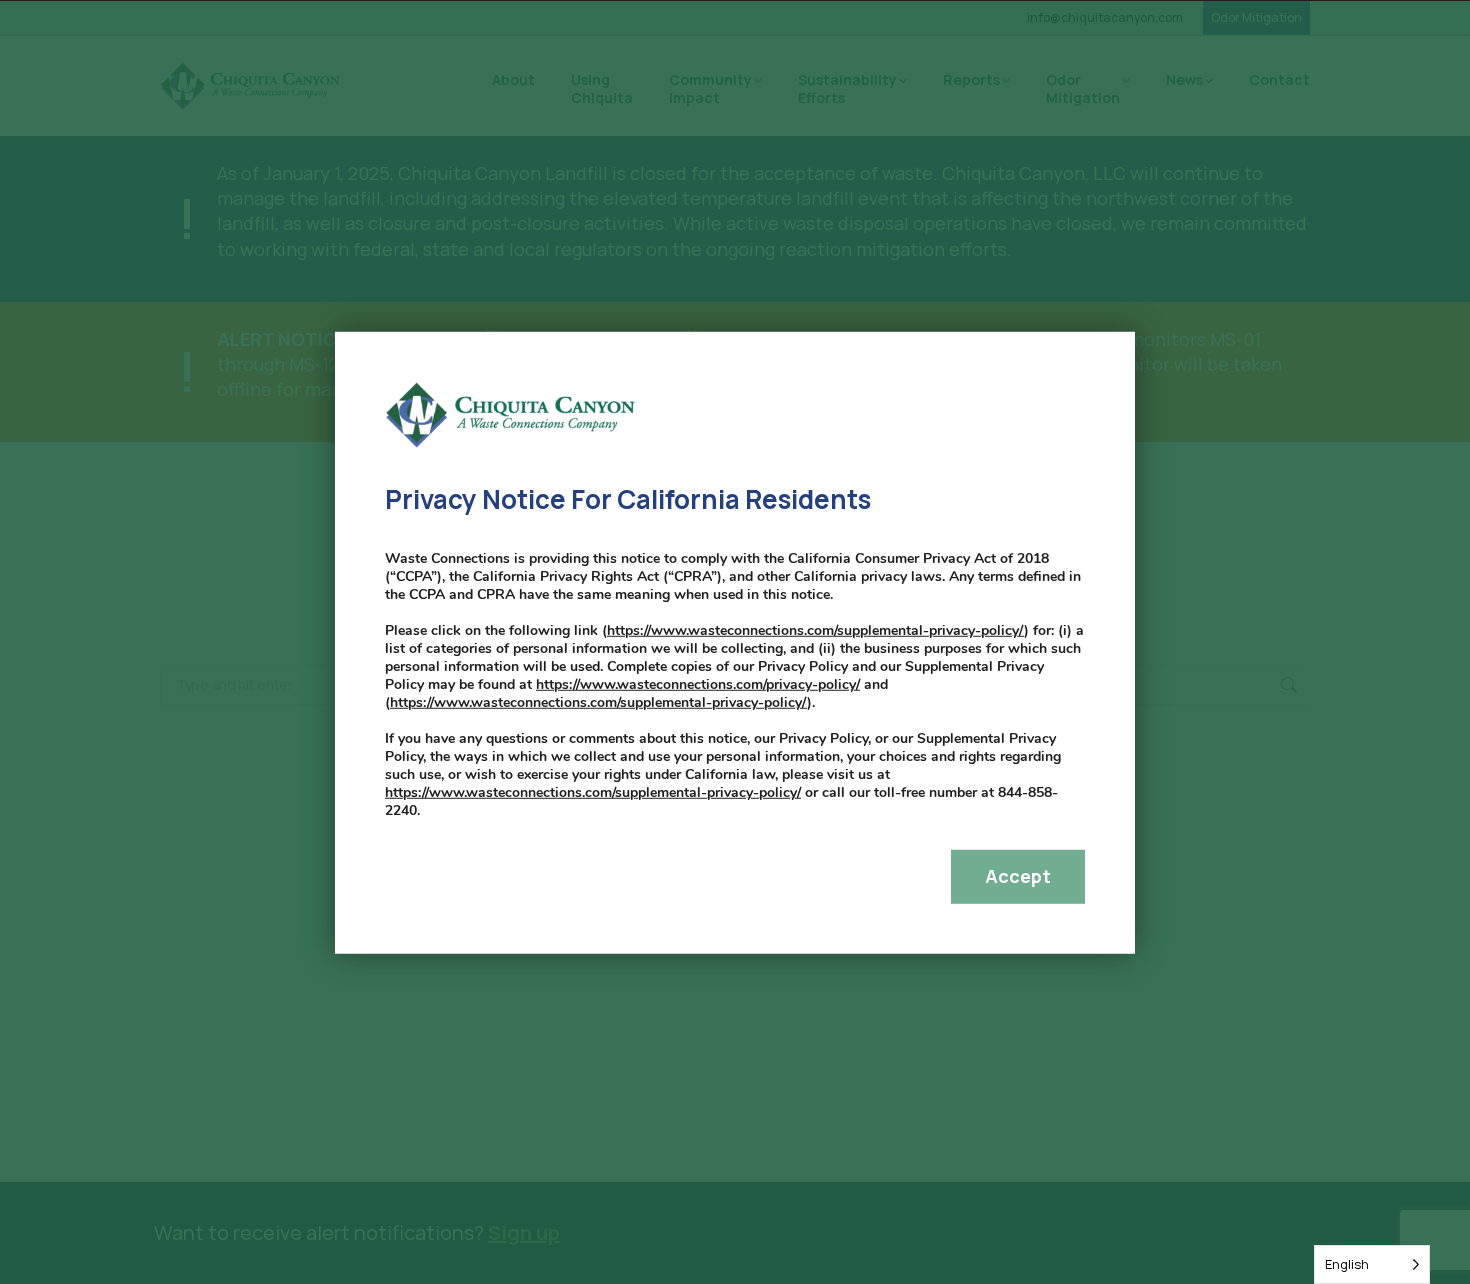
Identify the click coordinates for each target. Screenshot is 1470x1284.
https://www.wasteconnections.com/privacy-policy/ (698, 684)
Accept (1018, 876)
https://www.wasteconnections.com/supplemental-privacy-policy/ (815, 630)
